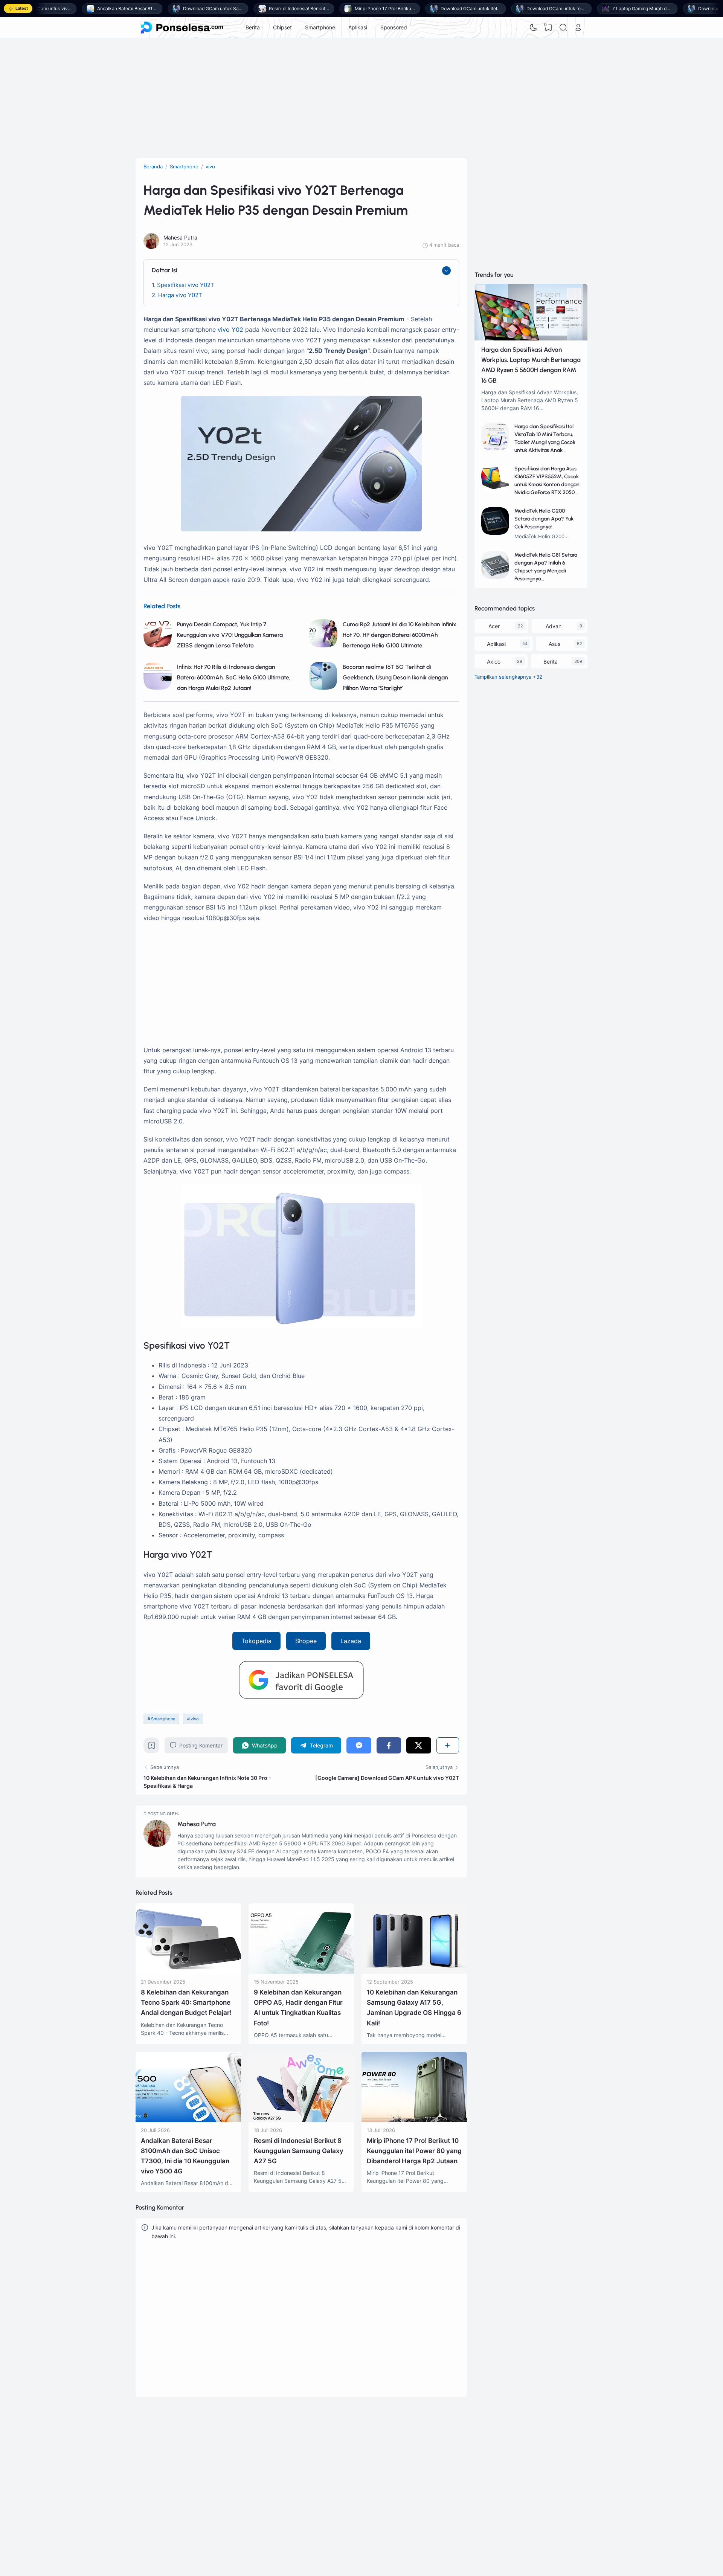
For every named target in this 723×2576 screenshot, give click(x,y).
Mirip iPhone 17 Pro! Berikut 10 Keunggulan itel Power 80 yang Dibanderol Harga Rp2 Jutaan (414, 2151)
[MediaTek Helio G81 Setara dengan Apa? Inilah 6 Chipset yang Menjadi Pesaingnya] (495, 577)
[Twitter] (419, 1745)
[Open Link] (578, 27)
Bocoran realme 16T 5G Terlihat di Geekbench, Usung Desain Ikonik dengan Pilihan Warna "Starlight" (395, 677)
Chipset (282, 27)
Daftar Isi (165, 270)
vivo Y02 (230, 330)
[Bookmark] (152, 1747)
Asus (554, 644)
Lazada (351, 1641)
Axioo (494, 662)
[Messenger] (359, 1745)
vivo (195, 1719)
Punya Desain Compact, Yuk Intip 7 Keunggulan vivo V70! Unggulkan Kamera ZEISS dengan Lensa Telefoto (230, 635)
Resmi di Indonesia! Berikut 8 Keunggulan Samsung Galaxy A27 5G (299, 2151)
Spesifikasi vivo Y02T (186, 285)
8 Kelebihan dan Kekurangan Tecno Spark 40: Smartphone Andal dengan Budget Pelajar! (186, 2002)
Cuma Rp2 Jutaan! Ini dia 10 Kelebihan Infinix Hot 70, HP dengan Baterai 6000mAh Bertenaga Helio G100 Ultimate (400, 635)
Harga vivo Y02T (180, 295)
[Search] (563, 27)
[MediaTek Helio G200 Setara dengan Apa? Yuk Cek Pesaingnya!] (495, 533)
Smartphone (320, 27)
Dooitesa (451, 2473)
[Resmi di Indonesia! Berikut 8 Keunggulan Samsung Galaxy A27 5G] (301, 2120)
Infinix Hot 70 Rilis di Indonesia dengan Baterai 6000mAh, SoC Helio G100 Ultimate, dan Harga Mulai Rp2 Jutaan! (234, 677)
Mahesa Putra (197, 1824)
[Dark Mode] (534, 27)
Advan (554, 626)
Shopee (306, 1641)
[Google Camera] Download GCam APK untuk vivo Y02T (387, 1778)
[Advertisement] (361, 98)
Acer (494, 626)
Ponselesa (452, 2463)
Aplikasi (358, 27)
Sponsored (394, 27)
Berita (253, 27)
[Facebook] (389, 1745)
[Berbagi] (448, 1745)
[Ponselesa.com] (182, 27)
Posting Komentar (201, 1745)
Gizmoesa (452, 2453)
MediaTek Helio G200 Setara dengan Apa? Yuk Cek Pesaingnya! (544, 519)
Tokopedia (256, 1641)
